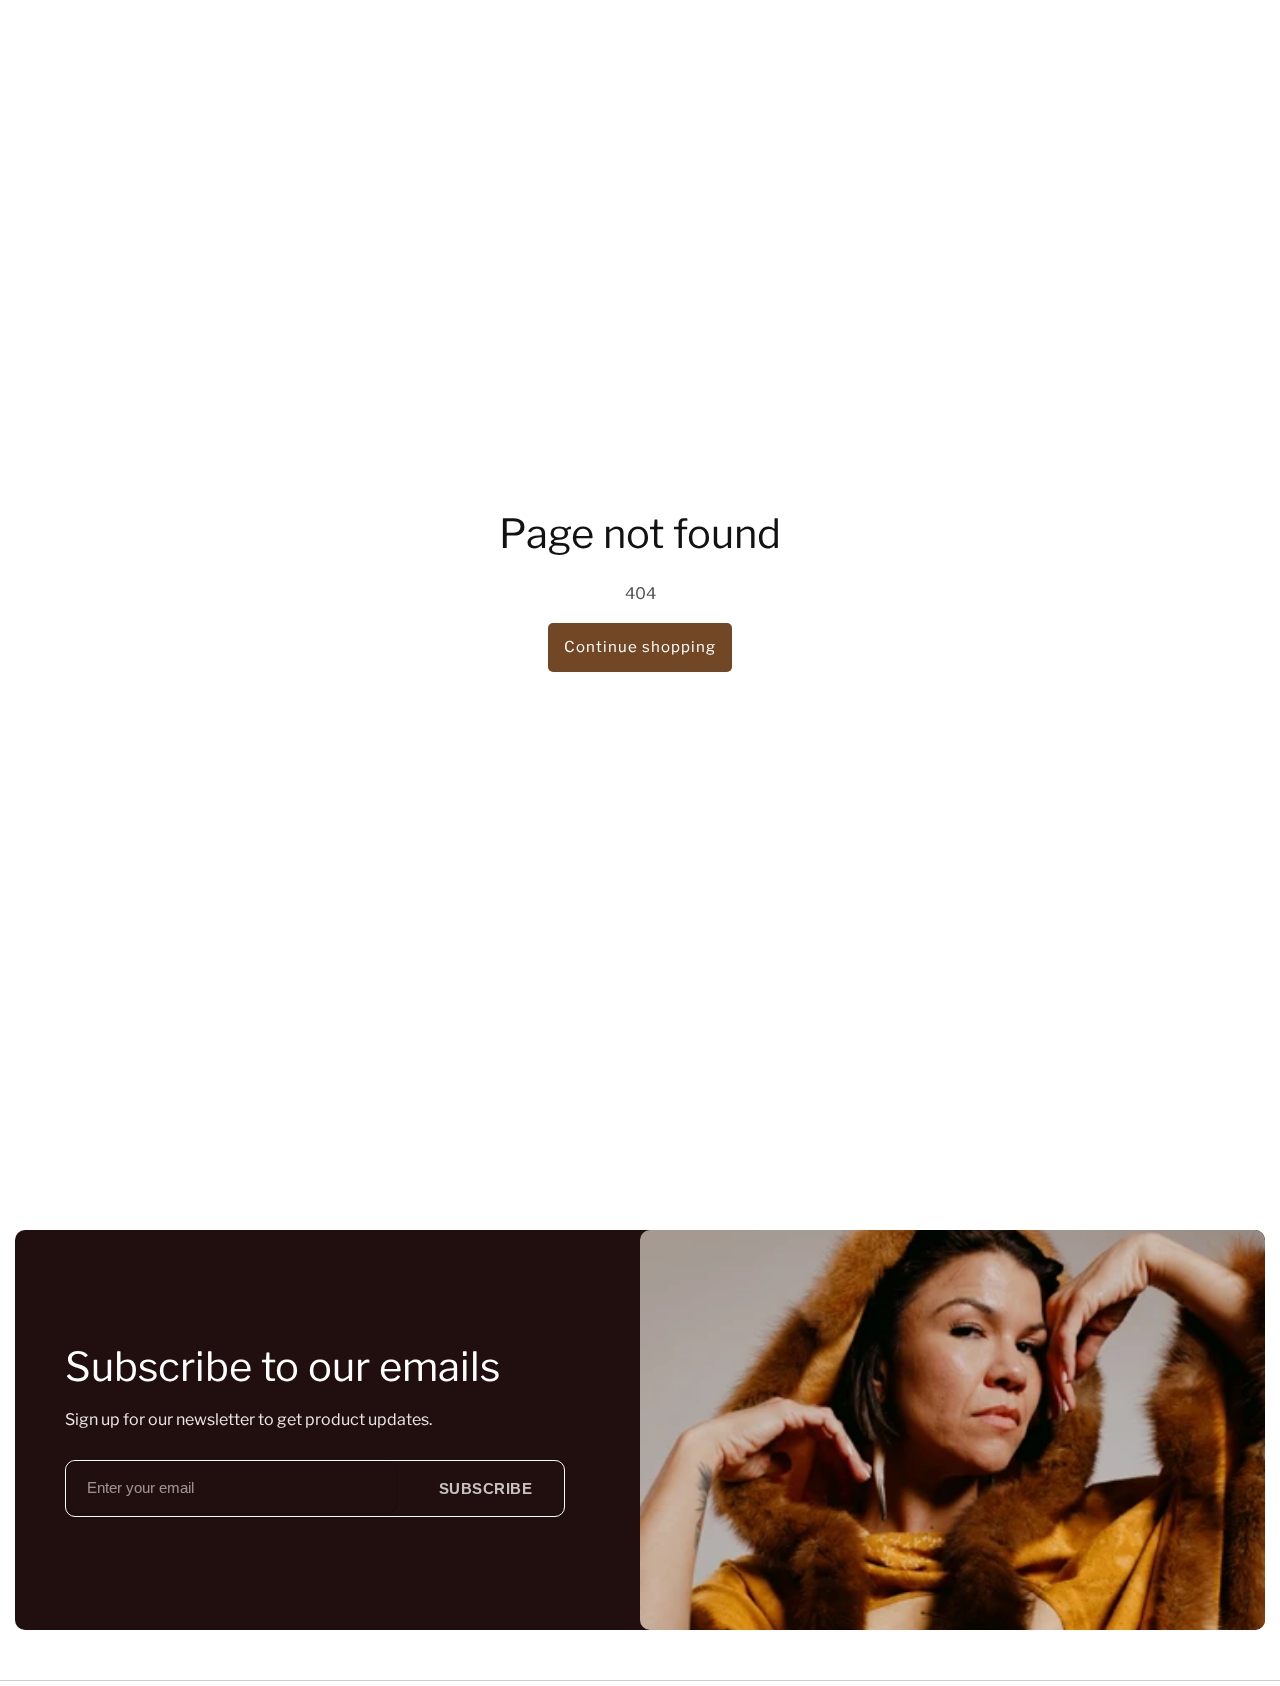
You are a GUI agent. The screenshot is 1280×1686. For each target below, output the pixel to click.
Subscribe (486, 1488)
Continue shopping (640, 647)
